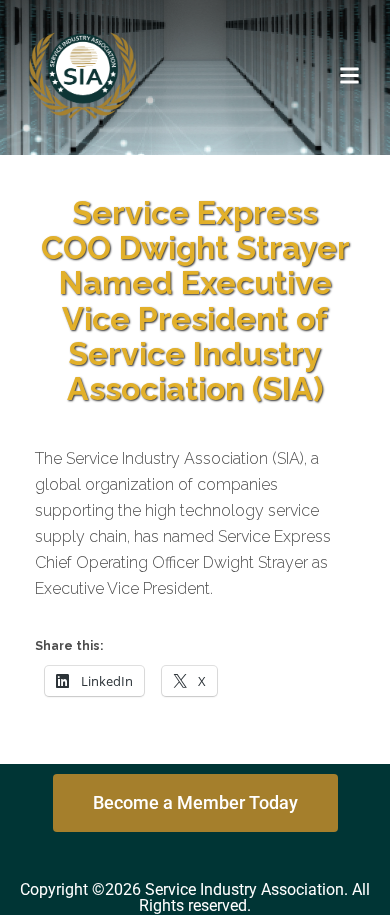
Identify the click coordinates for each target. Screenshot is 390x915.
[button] (350, 75)
